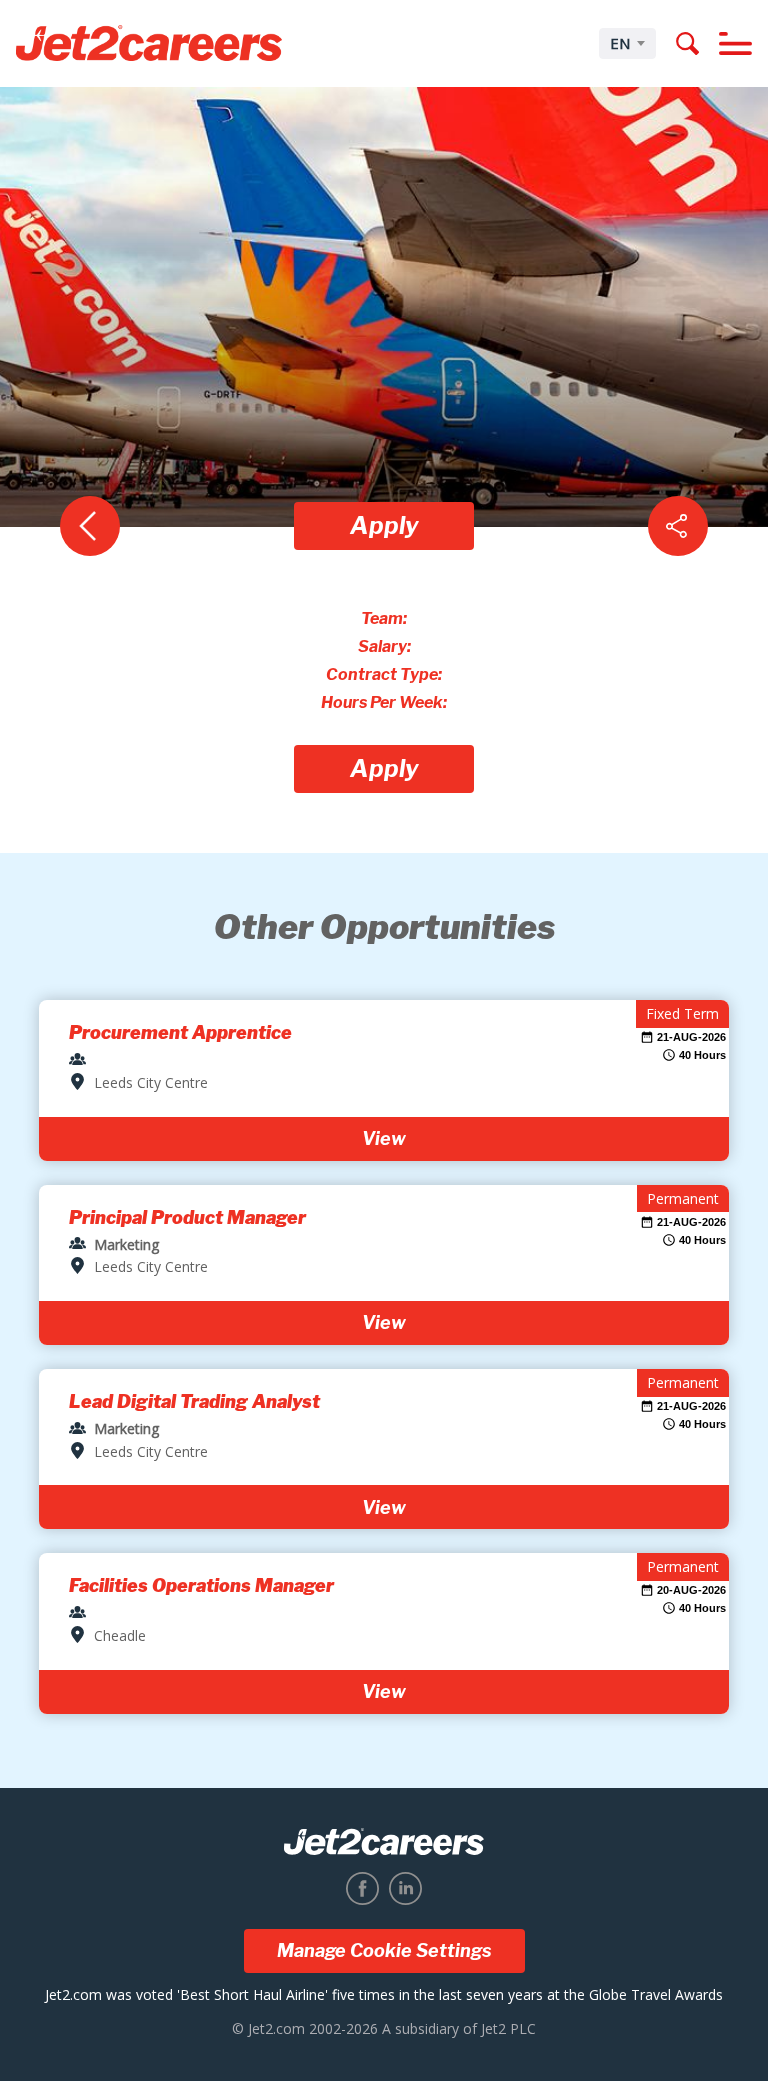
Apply (384, 525)
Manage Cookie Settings (384, 1950)
